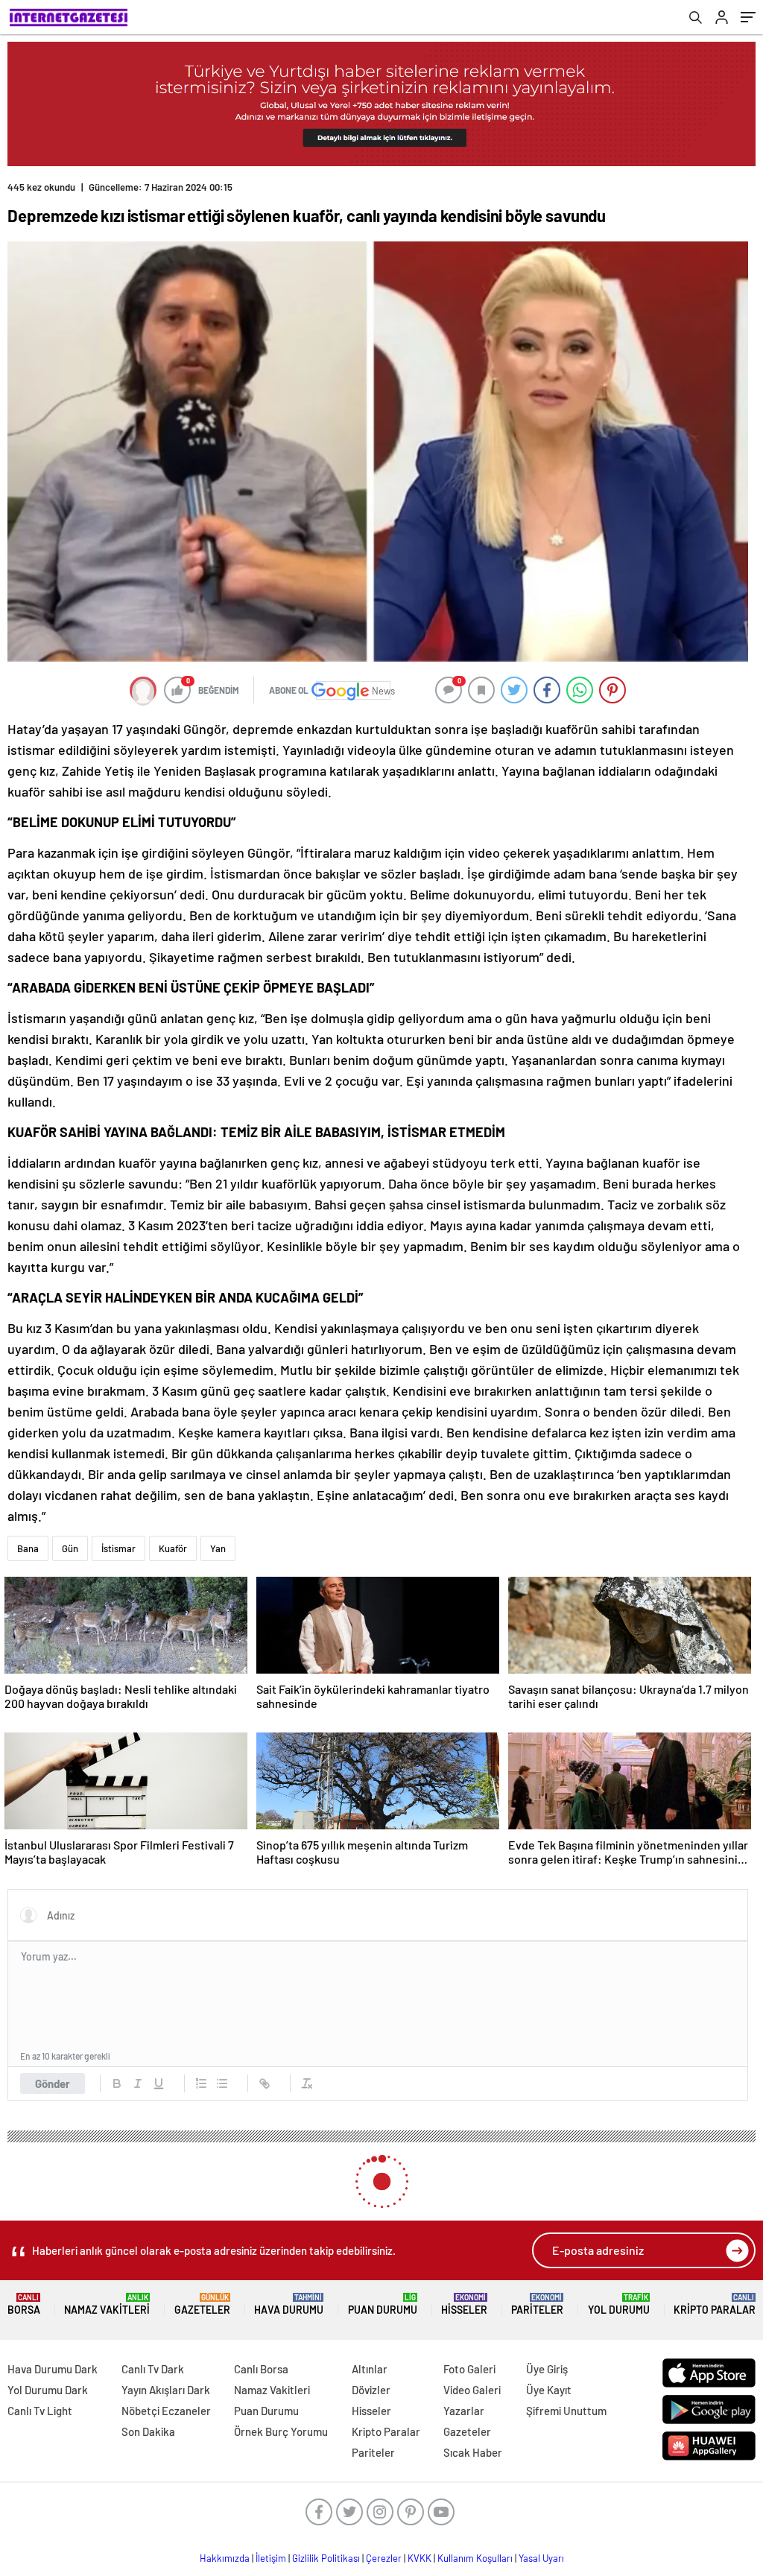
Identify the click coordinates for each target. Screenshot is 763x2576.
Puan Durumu (383, 2304)
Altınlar (370, 2369)
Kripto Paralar (715, 2304)
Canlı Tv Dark (153, 2369)
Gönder (53, 2083)
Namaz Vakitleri (107, 2304)
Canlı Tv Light (40, 2411)
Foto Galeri (469, 2369)
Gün (70, 1548)
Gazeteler (202, 2304)
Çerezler (384, 2558)
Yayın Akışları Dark (166, 2390)
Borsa (24, 2304)
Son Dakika (148, 2431)
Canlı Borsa (261, 2369)
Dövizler (371, 2390)
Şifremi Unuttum (566, 2411)
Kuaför (173, 1548)
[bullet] (222, 2083)
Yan (218, 1548)
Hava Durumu (289, 2304)
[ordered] (201, 2083)
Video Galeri (472, 2390)
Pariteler (537, 2304)
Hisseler (464, 2304)
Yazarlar (464, 2411)
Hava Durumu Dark (53, 2369)
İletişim (271, 2558)
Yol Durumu (619, 2304)
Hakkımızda (225, 2558)
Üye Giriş (547, 2369)
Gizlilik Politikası (326, 2558)
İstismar (118, 1548)
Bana (28, 1548)
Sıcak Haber (473, 2452)
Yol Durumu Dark (48, 2390)
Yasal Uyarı (541, 2558)
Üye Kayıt (549, 2390)
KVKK (420, 2558)
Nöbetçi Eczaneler (166, 2411)
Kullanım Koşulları (475, 2558)
